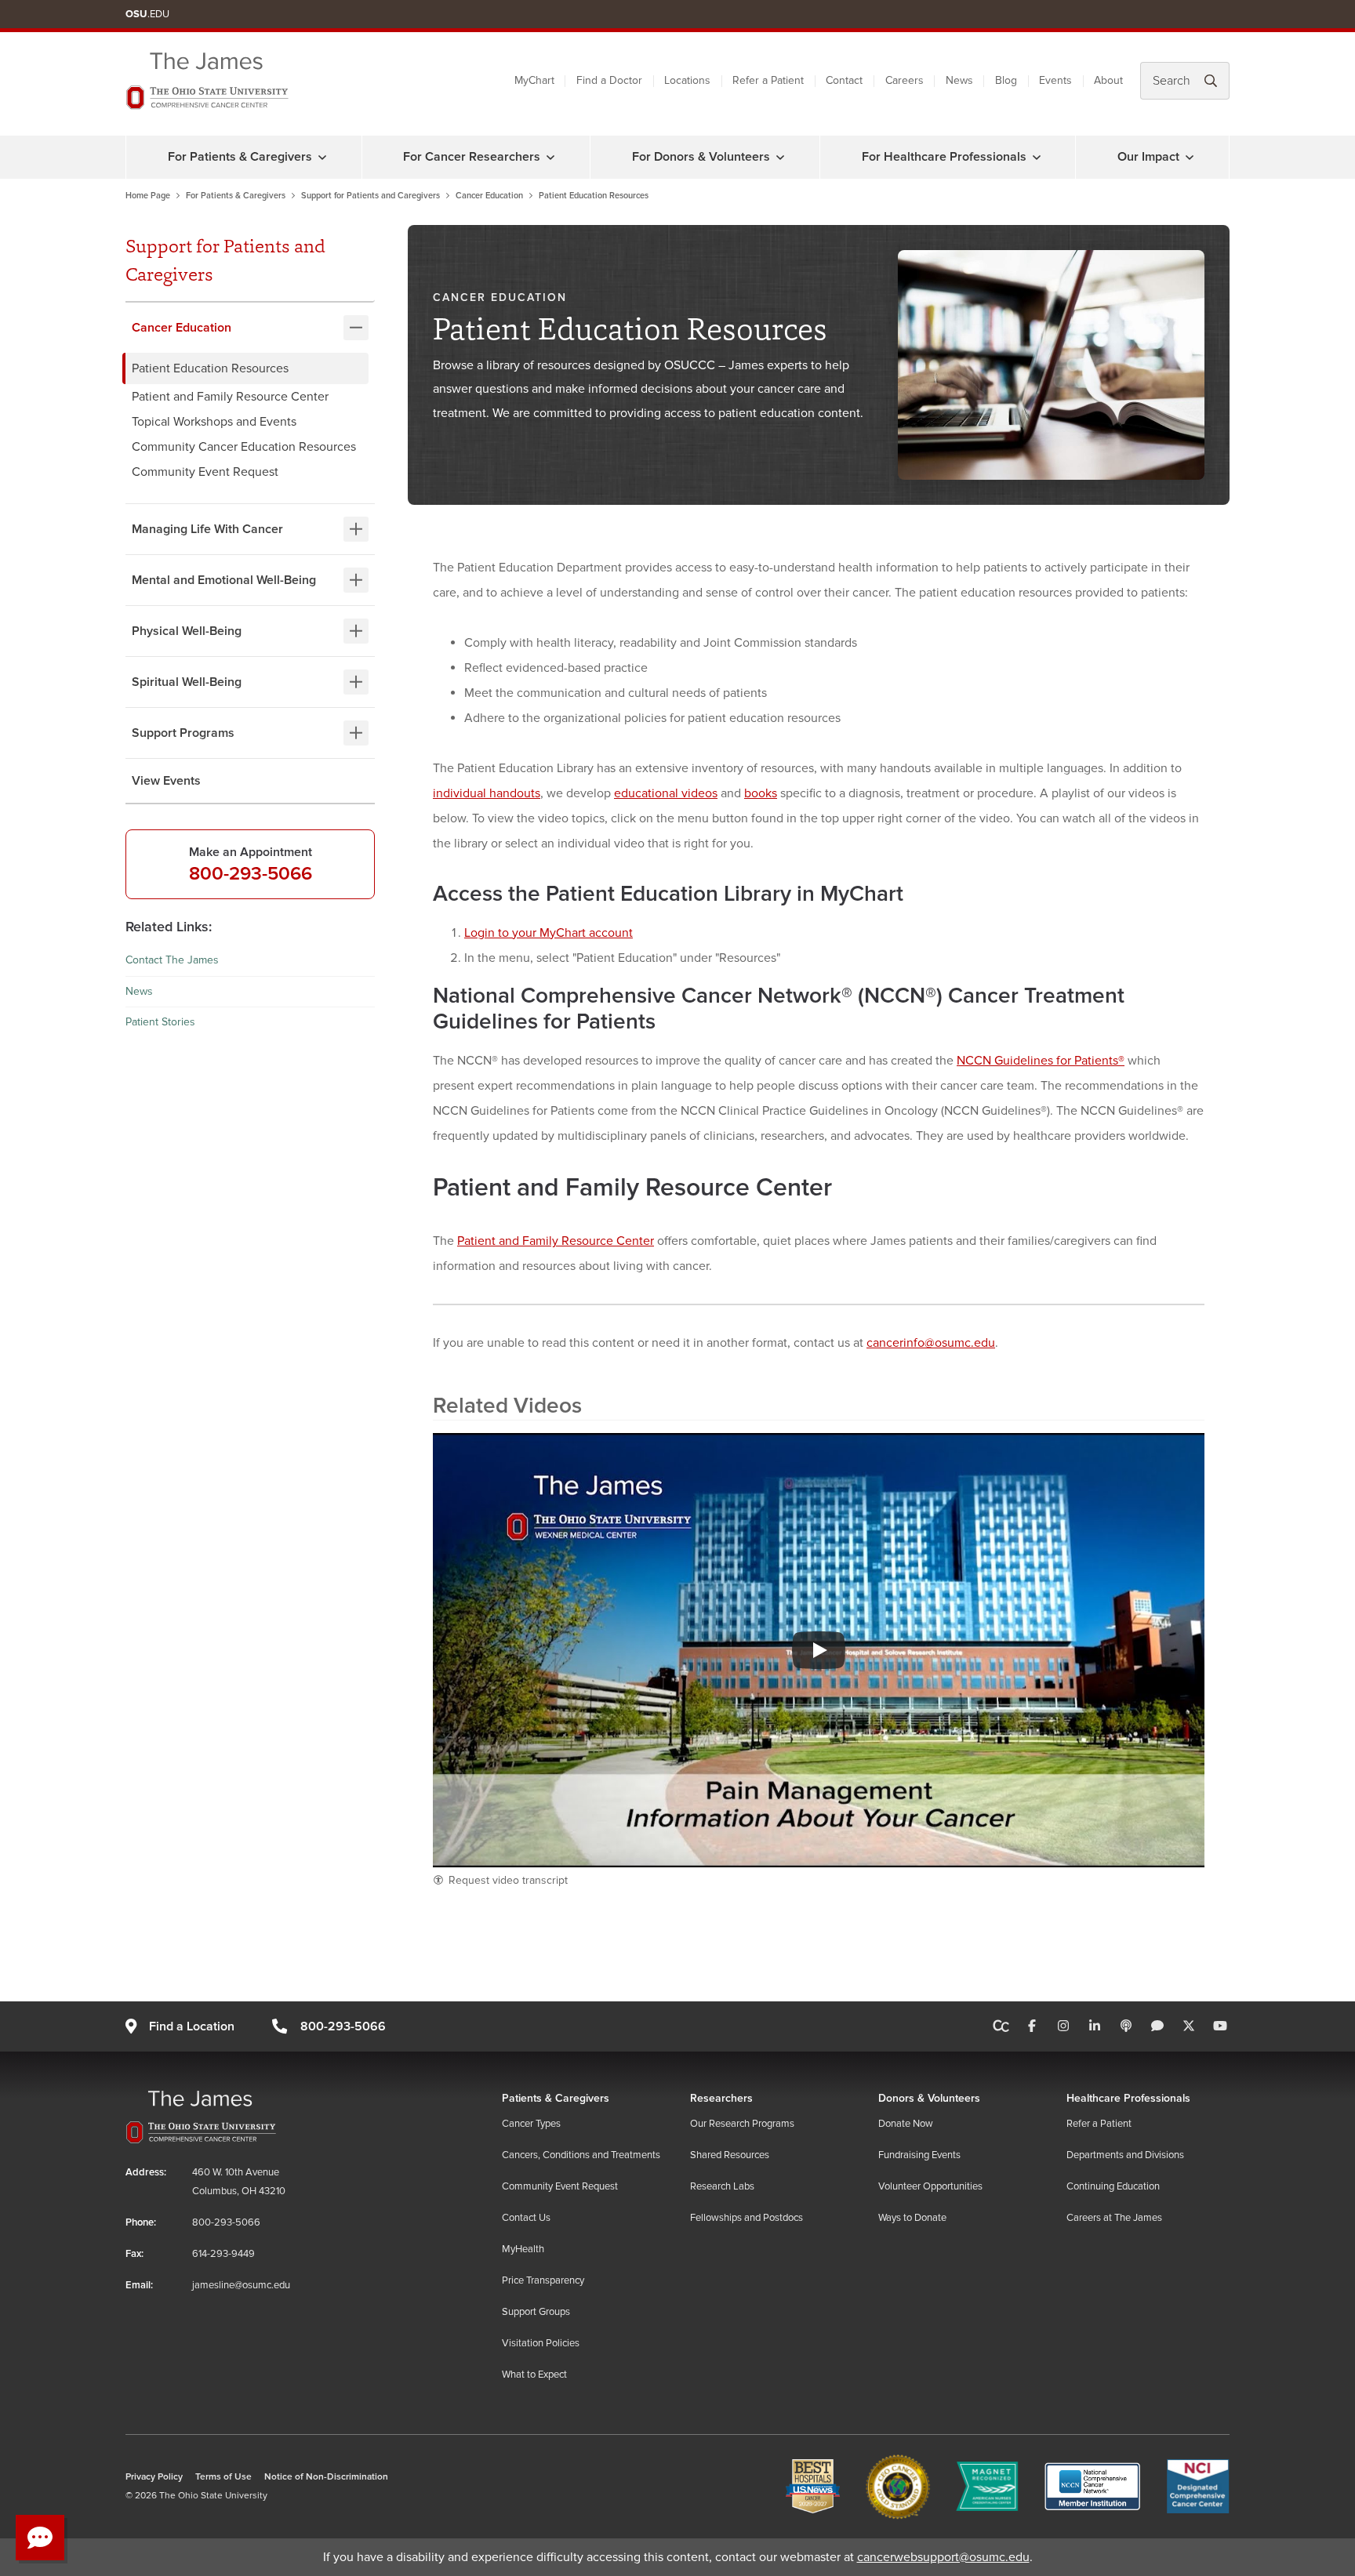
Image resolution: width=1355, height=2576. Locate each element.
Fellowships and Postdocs (747, 2218)
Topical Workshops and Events (214, 422)
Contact (844, 80)
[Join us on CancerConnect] (1001, 2026)
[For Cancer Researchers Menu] (550, 157)
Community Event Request (205, 472)
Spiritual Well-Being (187, 682)
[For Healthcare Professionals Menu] (1037, 157)
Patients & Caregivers (556, 2098)
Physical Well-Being (187, 631)
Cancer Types (531, 2124)
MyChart (534, 80)
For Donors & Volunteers (701, 157)
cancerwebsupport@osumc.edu (943, 2557)
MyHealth (523, 2249)
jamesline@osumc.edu (241, 2285)
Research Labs (722, 2186)
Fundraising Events (919, 2155)
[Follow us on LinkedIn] (1095, 2026)
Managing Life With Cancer (207, 529)
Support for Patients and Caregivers (371, 196)
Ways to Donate (912, 2218)
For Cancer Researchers (472, 157)
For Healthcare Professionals (944, 157)
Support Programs (183, 733)
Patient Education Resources (210, 368)
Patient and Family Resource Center (230, 397)
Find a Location (192, 2026)
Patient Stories (160, 1022)
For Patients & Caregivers (240, 157)
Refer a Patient (768, 80)
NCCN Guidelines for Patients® (1041, 1061)
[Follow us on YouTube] (1220, 2026)
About (1108, 80)
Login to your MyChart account (549, 933)
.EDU (147, 14)
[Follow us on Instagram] (1063, 2026)
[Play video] (819, 1650)
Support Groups (536, 2312)
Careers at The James (1114, 2218)
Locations (687, 80)
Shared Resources (730, 2155)
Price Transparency (543, 2280)
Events (1055, 80)
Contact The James (172, 960)
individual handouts (487, 793)
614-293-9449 (223, 2254)
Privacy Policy (154, 2477)
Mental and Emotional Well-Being (224, 580)
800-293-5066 (251, 874)
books (761, 793)
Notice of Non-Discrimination (326, 2477)
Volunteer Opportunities (930, 2186)
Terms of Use (223, 2477)
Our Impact (1148, 157)
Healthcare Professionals (1128, 2098)
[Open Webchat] (40, 2538)
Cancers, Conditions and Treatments (581, 2155)
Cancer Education (489, 196)
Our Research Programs (742, 2124)
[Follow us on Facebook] (1032, 2026)
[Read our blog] (1157, 2026)
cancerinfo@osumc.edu (931, 1343)
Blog (1006, 80)
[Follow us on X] (1189, 2026)
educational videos (666, 793)
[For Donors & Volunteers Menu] (780, 157)
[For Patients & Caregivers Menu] (322, 157)
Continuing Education (1113, 2186)
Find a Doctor (609, 80)
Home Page (148, 196)
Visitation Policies (541, 2343)
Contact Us (526, 2218)
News (959, 80)
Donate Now (906, 2124)
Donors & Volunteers (929, 2098)
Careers (905, 80)
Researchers (721, 2098)
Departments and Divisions (1125, 2155)
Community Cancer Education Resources (244, 447)
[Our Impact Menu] (1190, 157)
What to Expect (534, 2375)
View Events (166, 781)
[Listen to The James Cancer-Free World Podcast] (1126, 2026)
